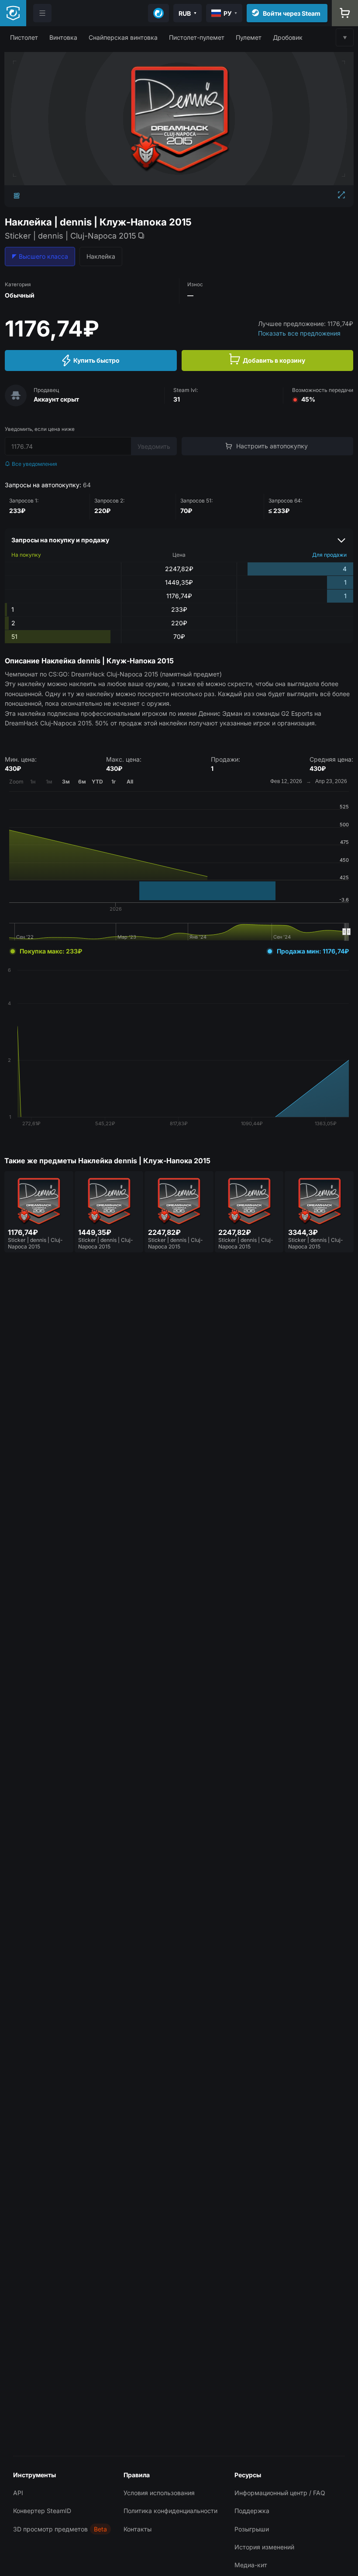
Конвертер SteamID (42, 2511)
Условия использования (159, 2493)
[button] (24, 37)
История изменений (264, 2547)
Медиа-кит (251, 2565)
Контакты (138, 2529)
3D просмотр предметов (50, 2529)
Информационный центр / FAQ (280, 2493)
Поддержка (252, 2511)
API (18, 2493)
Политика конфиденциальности (170, 2511)
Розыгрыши (252, 2529)
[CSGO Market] (13, 13)
